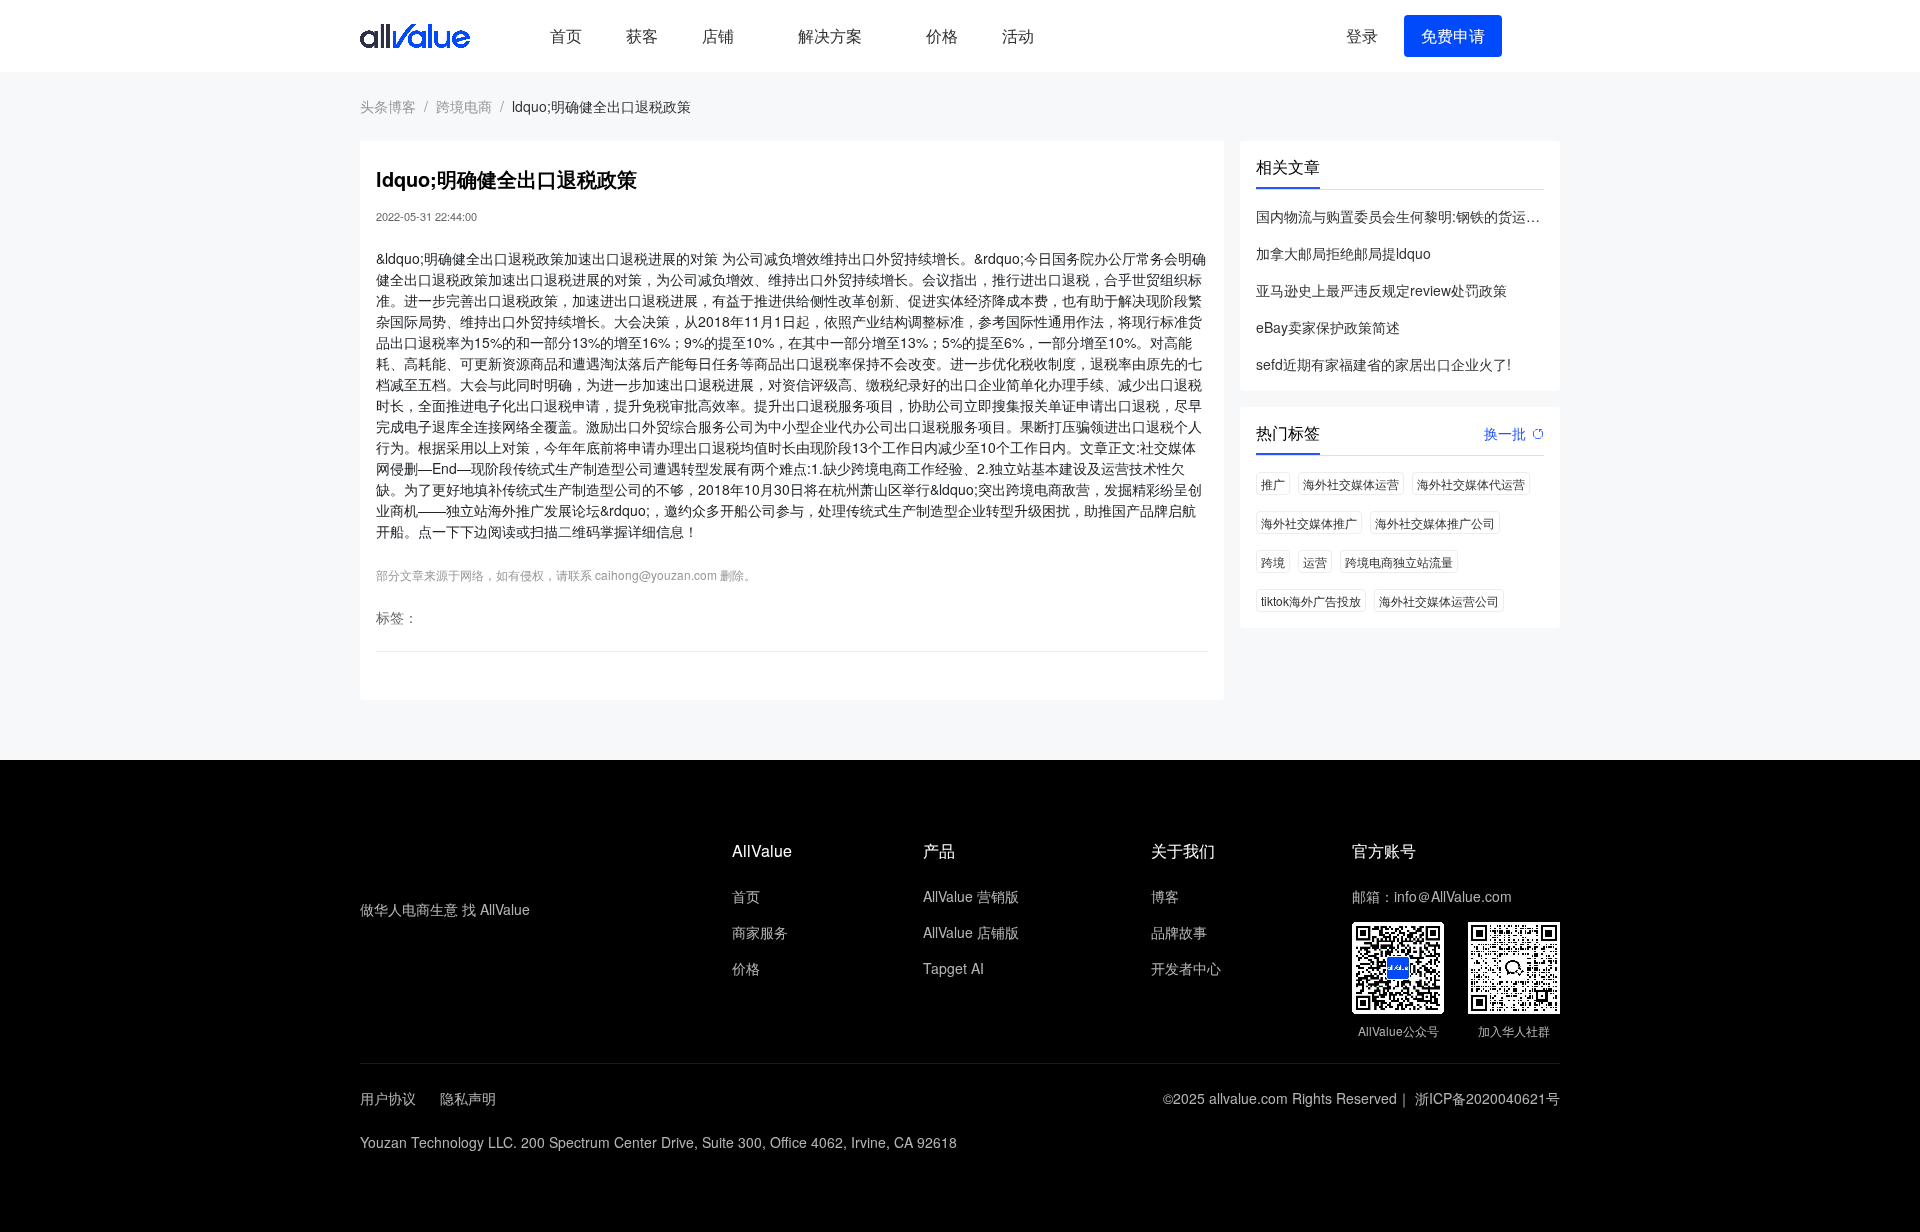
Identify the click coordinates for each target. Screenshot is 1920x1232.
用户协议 (388, 1098)
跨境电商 (464, 106)
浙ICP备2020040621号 (1487, 1098)
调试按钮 (1072, 36)
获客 (642, 35)
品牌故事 (1179, 932)
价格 (942, 35)
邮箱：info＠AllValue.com (1432, 896)
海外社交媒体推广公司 (1435, 522)
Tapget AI (953, 968)
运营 (1315, 561)
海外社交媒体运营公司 (1439, 600)
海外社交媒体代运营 (1471, 483)
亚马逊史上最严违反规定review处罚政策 (1381, 290)
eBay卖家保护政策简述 (1328, 327)
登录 (1362, 35)
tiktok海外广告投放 (1311, 600)
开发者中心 (1186, 968)
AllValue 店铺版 (971, 932)
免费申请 (1453, 35)
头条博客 (388, 106)
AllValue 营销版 (971, 896)
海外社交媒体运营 (1351, 483)
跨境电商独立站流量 (1399, 561)
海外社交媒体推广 (1309, 522)
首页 (566, 35)
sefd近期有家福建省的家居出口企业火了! (1383, 364)
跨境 (1273, 561)
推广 (1273, 483)
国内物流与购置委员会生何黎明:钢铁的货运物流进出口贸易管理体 (1400, 216)
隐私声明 (468, 1098)
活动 (1018, 35)
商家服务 (760, 932)
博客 (1165, 896)
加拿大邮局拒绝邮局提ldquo (1343, 253)
